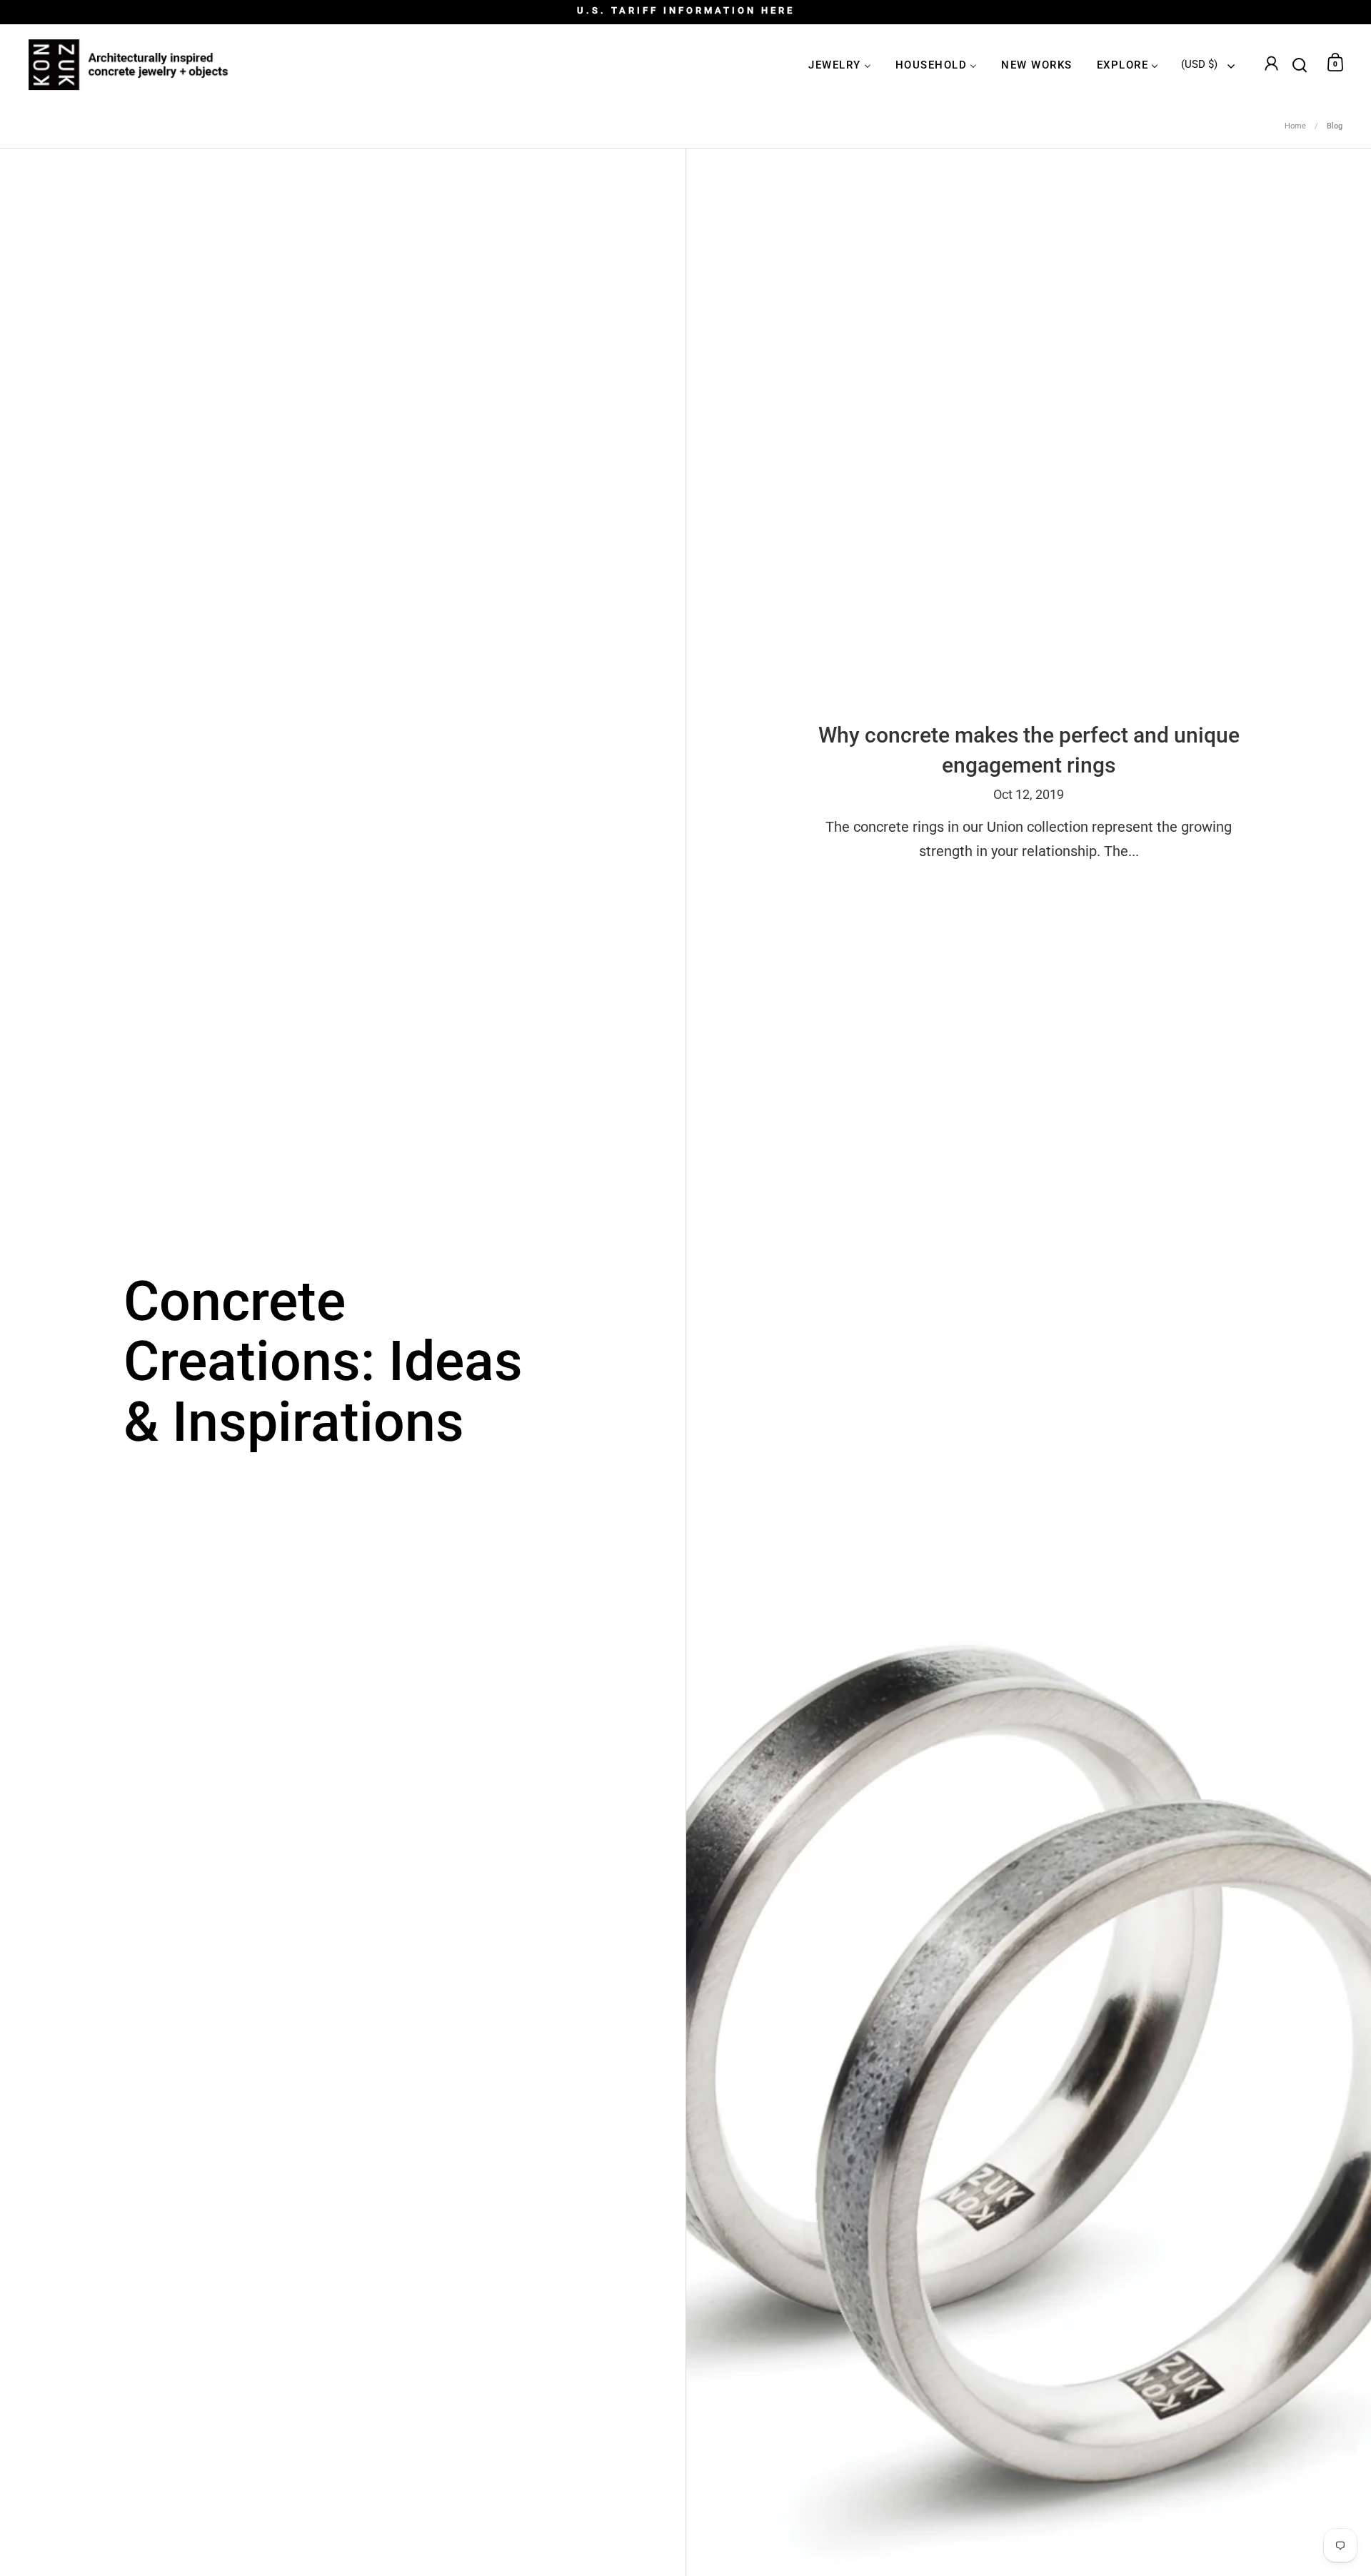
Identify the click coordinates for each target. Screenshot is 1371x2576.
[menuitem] (840, 65)
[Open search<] (1300, 62)
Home (1295, 126)
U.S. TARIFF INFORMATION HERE (686, 11)
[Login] (1271, 65)
